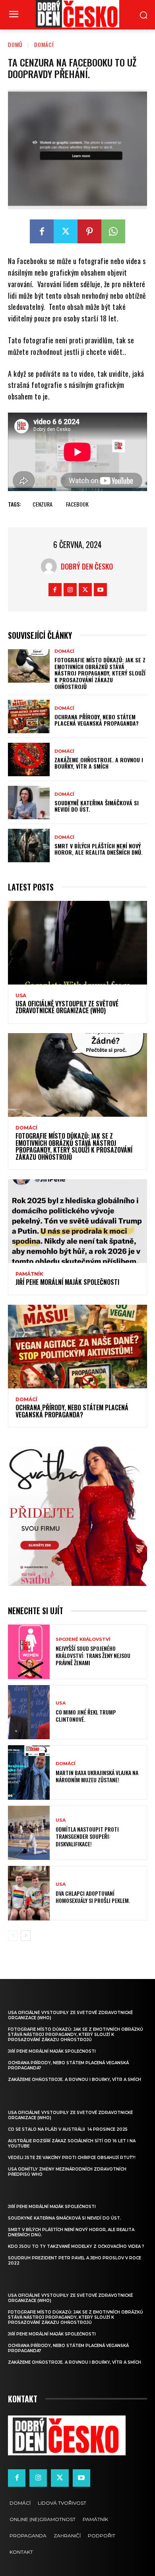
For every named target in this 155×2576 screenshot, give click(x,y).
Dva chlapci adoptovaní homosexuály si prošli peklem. (93, 1897)
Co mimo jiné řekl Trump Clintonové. (86, 1716)
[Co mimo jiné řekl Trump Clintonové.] (29, 1712)
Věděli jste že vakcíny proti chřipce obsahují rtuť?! (72, 2158)
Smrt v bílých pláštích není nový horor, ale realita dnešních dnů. (99, 849)
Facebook (77, 504)
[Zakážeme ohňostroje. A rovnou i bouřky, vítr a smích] (29, 759)
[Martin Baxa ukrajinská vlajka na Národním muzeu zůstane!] (29, 1772)
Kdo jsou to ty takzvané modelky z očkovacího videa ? (76, 2246)
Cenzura (43, 504)
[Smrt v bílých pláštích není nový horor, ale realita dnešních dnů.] (29, 846)
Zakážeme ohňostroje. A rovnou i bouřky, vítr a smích (99, 763)
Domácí (44, 44)
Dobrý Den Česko (87, 566)
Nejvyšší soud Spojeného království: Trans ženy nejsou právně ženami (93, 1655)
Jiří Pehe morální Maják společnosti (67, 1282)
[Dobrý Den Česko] (51, 566)
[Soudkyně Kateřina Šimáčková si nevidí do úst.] (29, 803)
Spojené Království (83, 1639)
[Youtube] (100, 590)
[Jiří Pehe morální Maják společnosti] (77, 1221)
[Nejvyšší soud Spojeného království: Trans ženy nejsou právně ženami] (29, 1652)
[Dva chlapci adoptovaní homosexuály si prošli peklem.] (29, 1893)
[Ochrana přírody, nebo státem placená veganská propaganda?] (29, 716)
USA (21, 996)
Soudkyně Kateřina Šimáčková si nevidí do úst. (97, 806)
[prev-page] (13, 1936)
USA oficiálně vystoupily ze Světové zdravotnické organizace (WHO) (67, 1007)
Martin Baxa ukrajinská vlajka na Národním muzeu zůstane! (97, 1776)
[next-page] (26, 1936)
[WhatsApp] (113, 231)
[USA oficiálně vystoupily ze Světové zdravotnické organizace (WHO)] (77, 943)
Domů (15, 44)
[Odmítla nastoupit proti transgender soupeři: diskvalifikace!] (29, 1833)
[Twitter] (66, 231)
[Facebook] (42, 231)
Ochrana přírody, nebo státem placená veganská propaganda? (97, 720)
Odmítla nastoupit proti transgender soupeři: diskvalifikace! (87, 1836)
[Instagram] (70, 590)
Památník (29, 1274)
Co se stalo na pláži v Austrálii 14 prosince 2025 (68, 2129)
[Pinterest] (89, 231)
